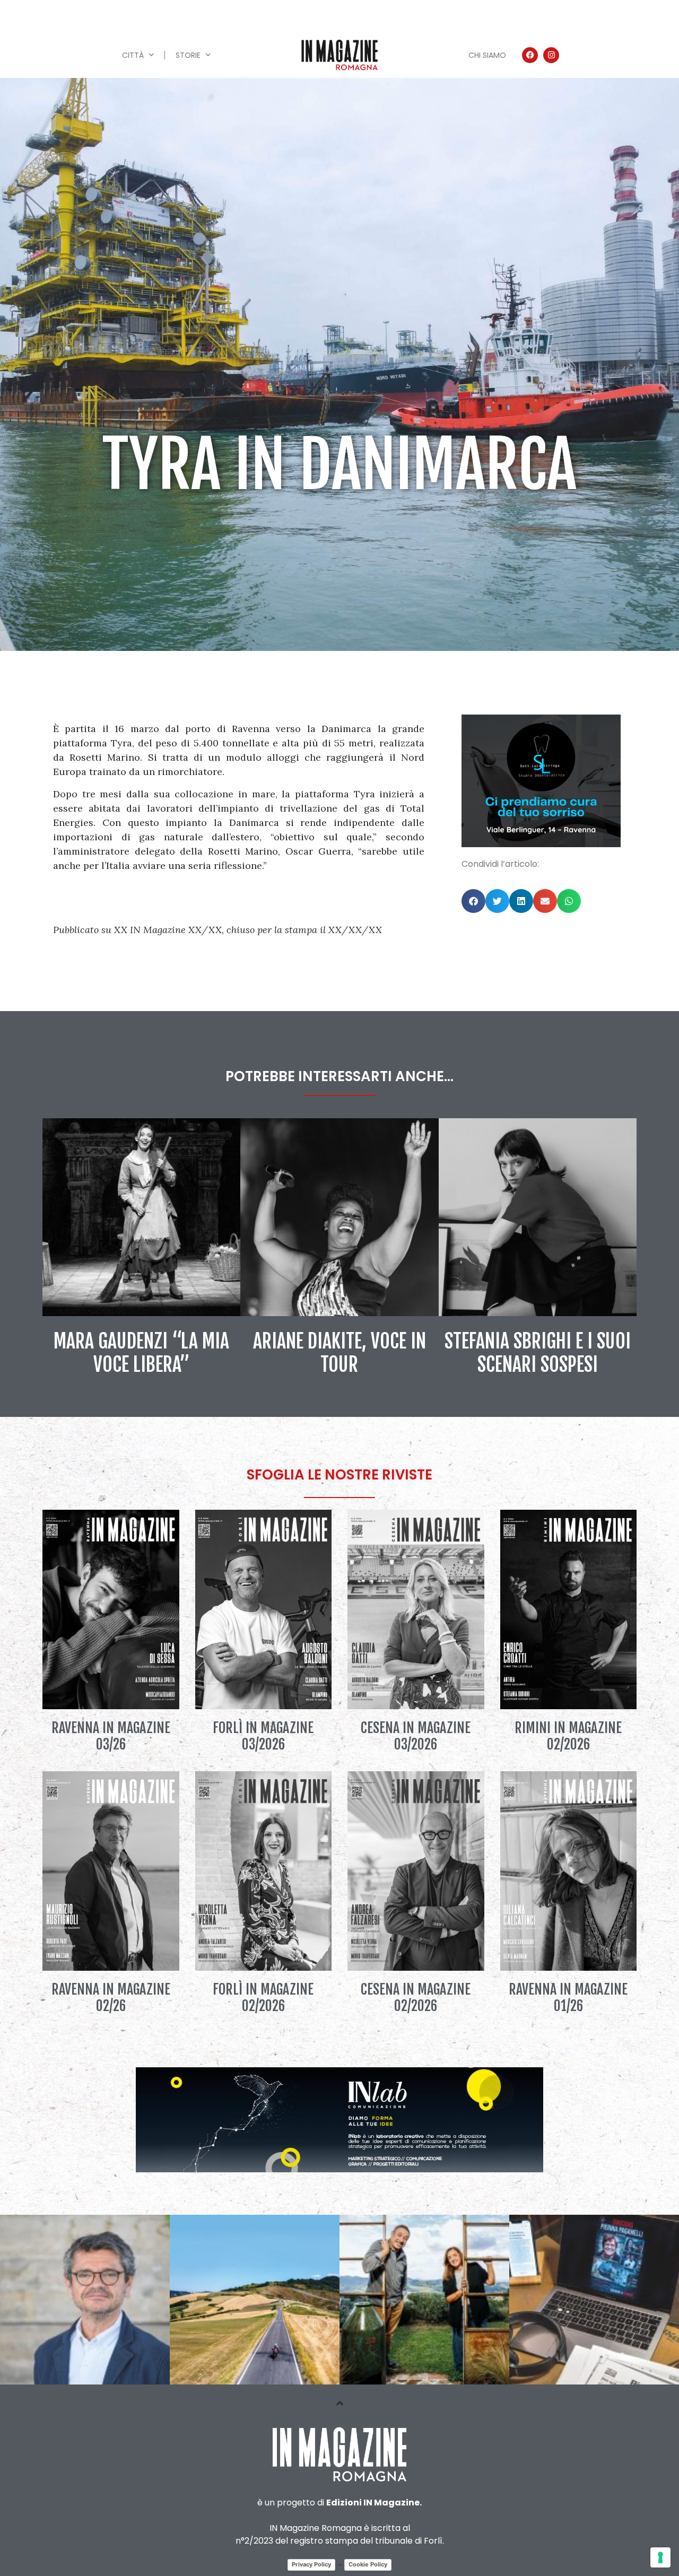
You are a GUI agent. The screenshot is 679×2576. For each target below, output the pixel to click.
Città (133, 55)
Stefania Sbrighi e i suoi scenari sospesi (538, 1353)
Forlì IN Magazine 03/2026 (263, 1736)
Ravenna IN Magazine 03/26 (111, 1736)
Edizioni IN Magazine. (374, 2503)
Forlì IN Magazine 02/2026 (263, 1998)
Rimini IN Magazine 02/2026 (568, 1736)
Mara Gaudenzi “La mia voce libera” (141, 1353)
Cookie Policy (368, 2564)
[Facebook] (530, 55)
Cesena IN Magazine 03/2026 (416, 1736)
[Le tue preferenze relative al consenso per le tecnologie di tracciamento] (660, 2557)
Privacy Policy (311, 2564)
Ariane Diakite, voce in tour (339, 1353)
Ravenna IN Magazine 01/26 (568, 1998)
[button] (473, 901)
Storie (188, 55)
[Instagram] (551, 55)
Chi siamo (487, 55)
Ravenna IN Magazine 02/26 (111, 1998)
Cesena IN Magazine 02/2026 (416, 1998)
